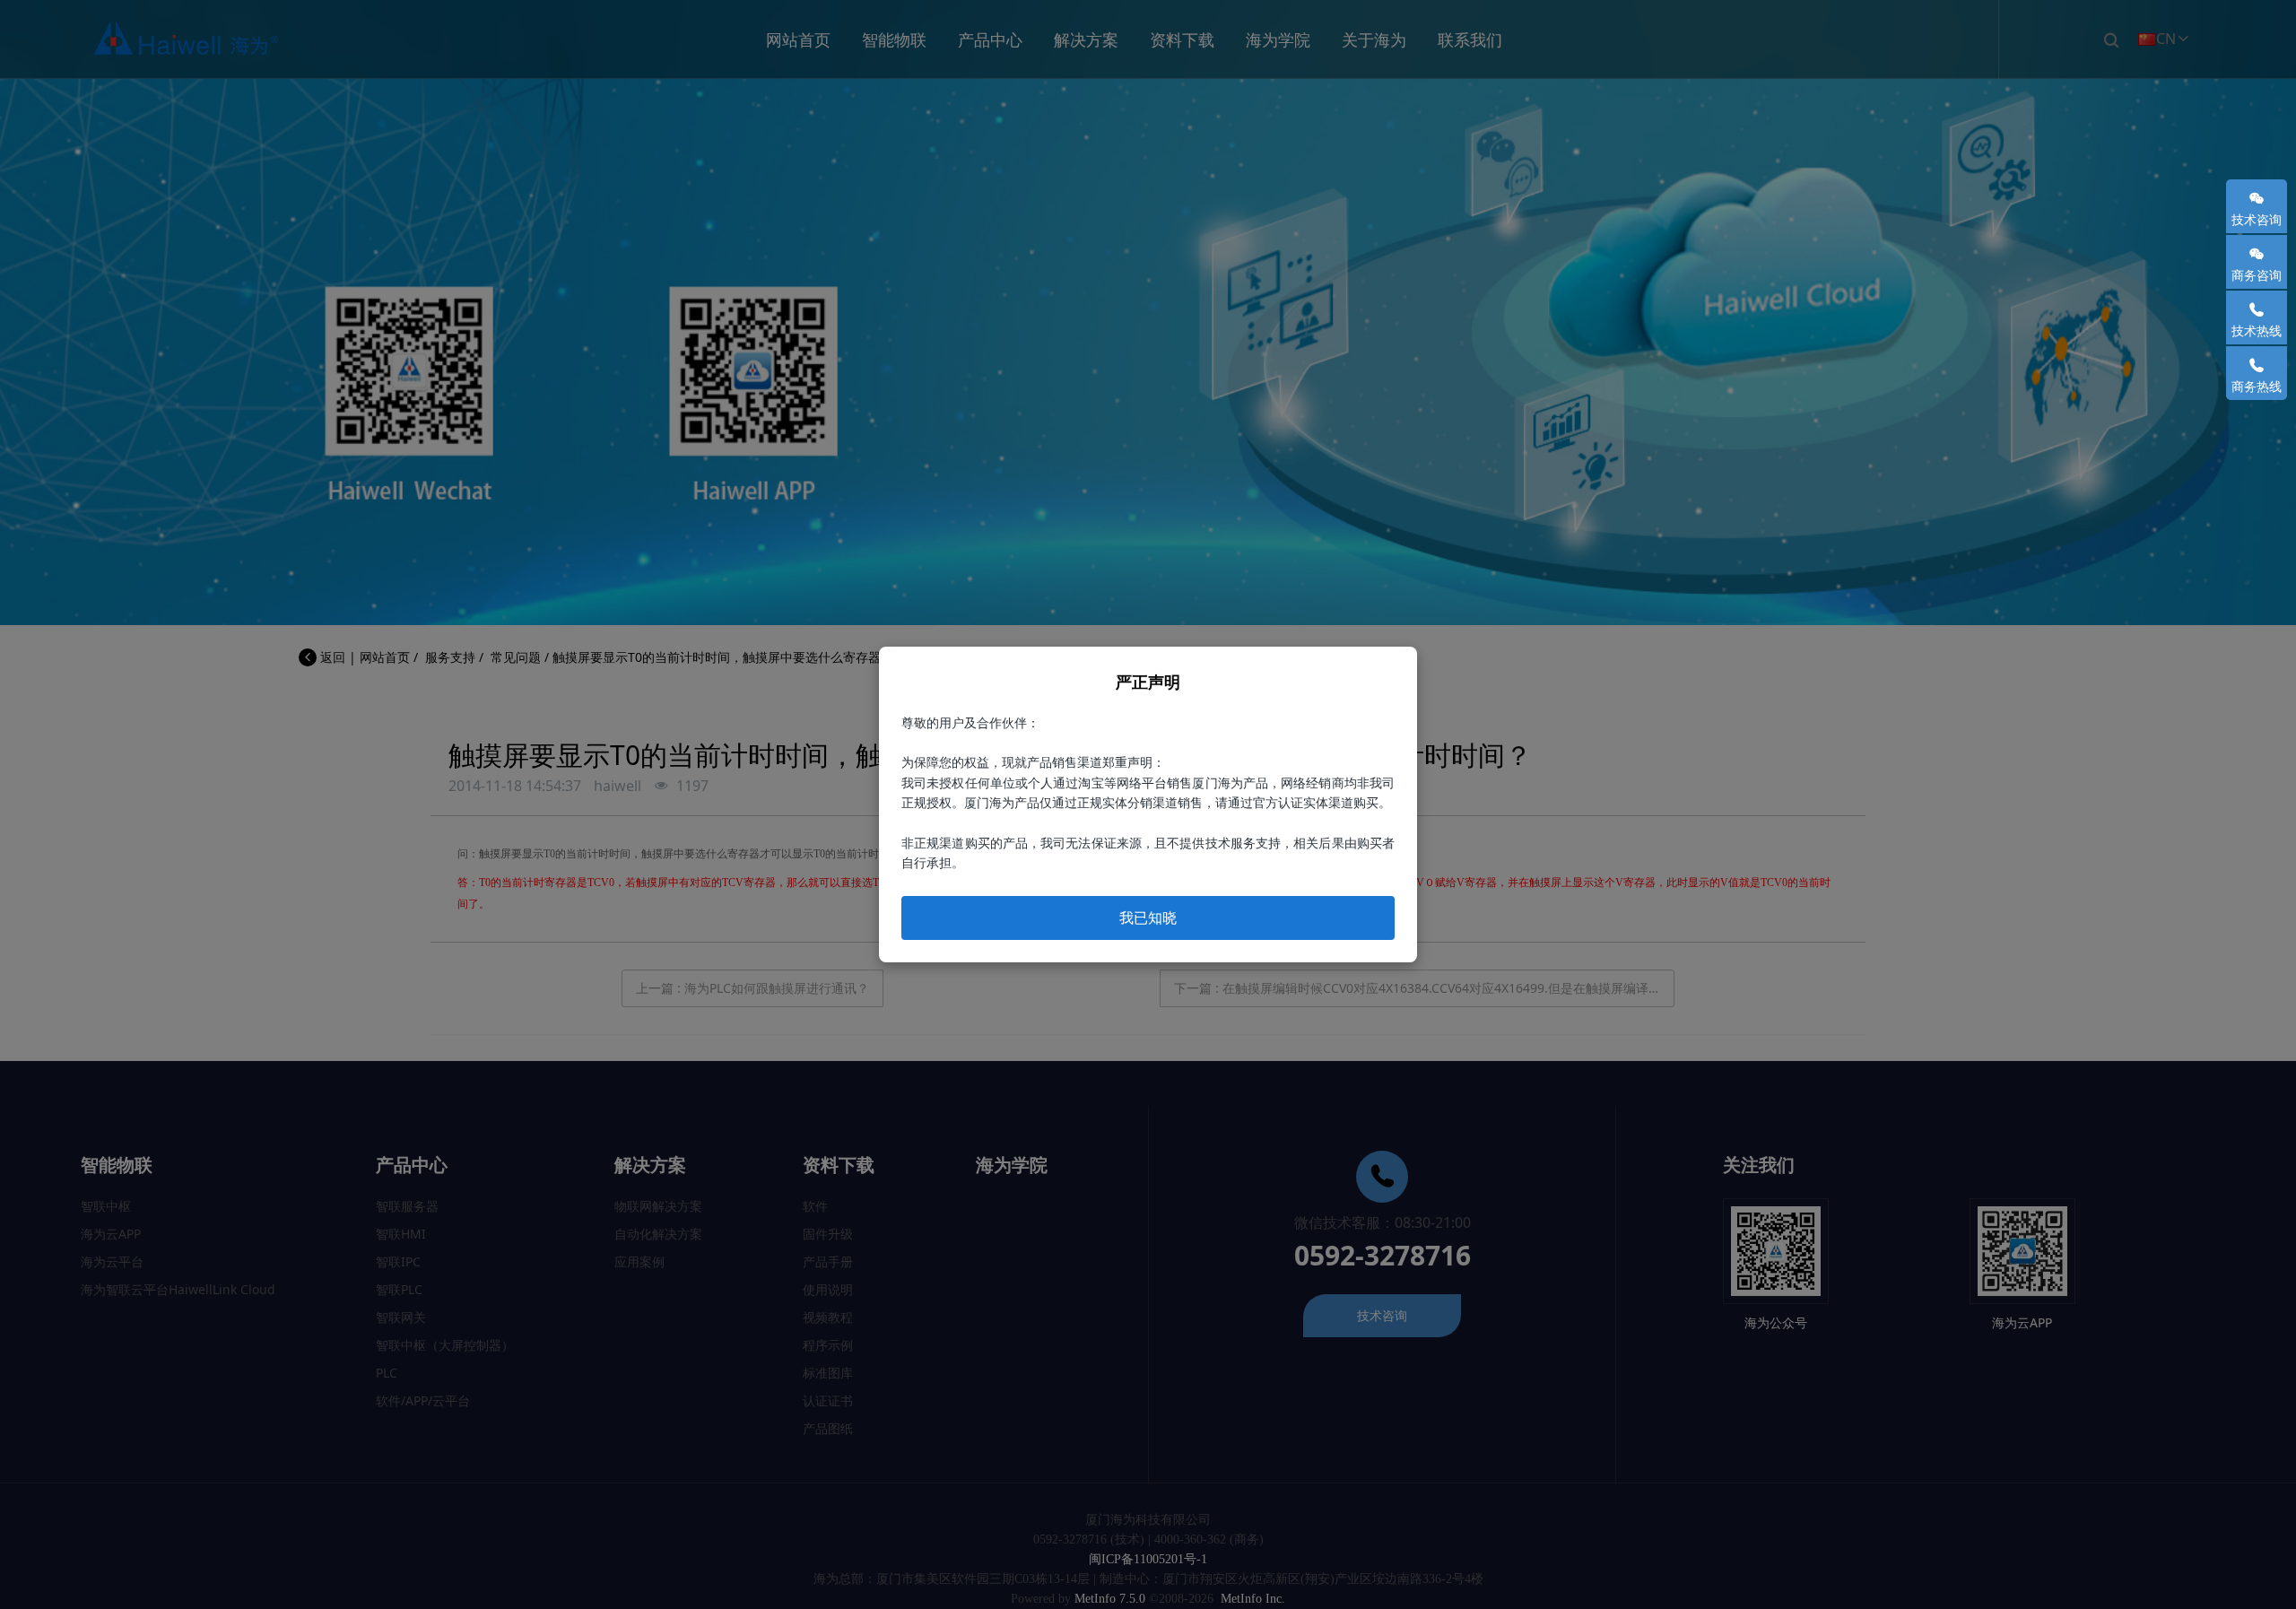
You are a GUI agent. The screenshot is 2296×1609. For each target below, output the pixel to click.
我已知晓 (1148, 918)
